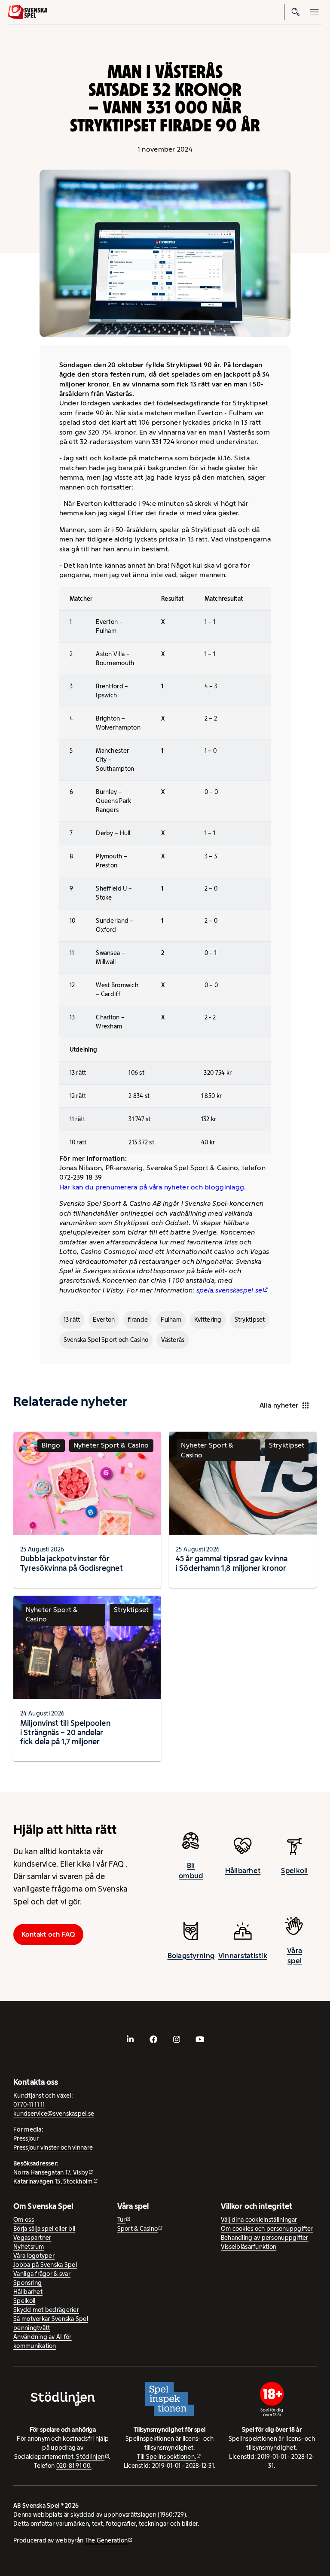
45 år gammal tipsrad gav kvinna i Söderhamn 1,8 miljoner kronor (232, 1563)
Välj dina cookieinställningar (259, 2220)
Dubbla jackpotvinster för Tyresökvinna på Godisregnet (71, 1563)
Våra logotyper (34, 2256)
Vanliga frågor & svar (42, 2274)
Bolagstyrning (191, 1956)
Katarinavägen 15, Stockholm (53, 2181)
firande (138, 1320)
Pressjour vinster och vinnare (53, 2147)
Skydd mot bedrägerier (46, 2310)
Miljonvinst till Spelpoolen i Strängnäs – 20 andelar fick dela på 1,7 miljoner (65, 1732)
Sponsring (27, 2283)
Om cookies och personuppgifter (267, 2229)
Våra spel (295, 1956)
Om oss (24, 2220)
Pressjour (26, 2138)
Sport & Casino (138, 2229)
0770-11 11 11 (29, 2105)
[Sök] (296, 12)
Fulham (171, 1320)
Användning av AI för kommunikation (42, 2341)
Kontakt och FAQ (49, 1934)
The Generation (106, 2540)
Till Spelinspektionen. (167, 2457)
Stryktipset (250, 1320)
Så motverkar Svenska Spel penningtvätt (51, 2323)
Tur (122, 2220)
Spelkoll (294, 1870)
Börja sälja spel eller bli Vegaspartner (44, 2233)
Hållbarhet (243, 1870)
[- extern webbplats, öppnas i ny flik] (130, 2039)
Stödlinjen (90, 2457)
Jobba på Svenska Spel (45, 2265)
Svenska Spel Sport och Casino (106, 1340)
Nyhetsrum (29, 2247)
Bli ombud (191, 1870)
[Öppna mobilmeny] (315, 12)
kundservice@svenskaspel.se (54, 2114)
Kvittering (208, 1320)
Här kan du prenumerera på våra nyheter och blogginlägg (152, 1187)
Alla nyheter (279, 1405)
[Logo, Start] (28, 12)
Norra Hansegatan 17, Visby (51, 2172)
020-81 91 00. (74, 2466)
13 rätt (72, 1320)
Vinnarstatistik (243, 1956)
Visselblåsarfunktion (249, 2247)
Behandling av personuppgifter (265, 2238)
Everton (104, 1320)
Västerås (173, 1340)
